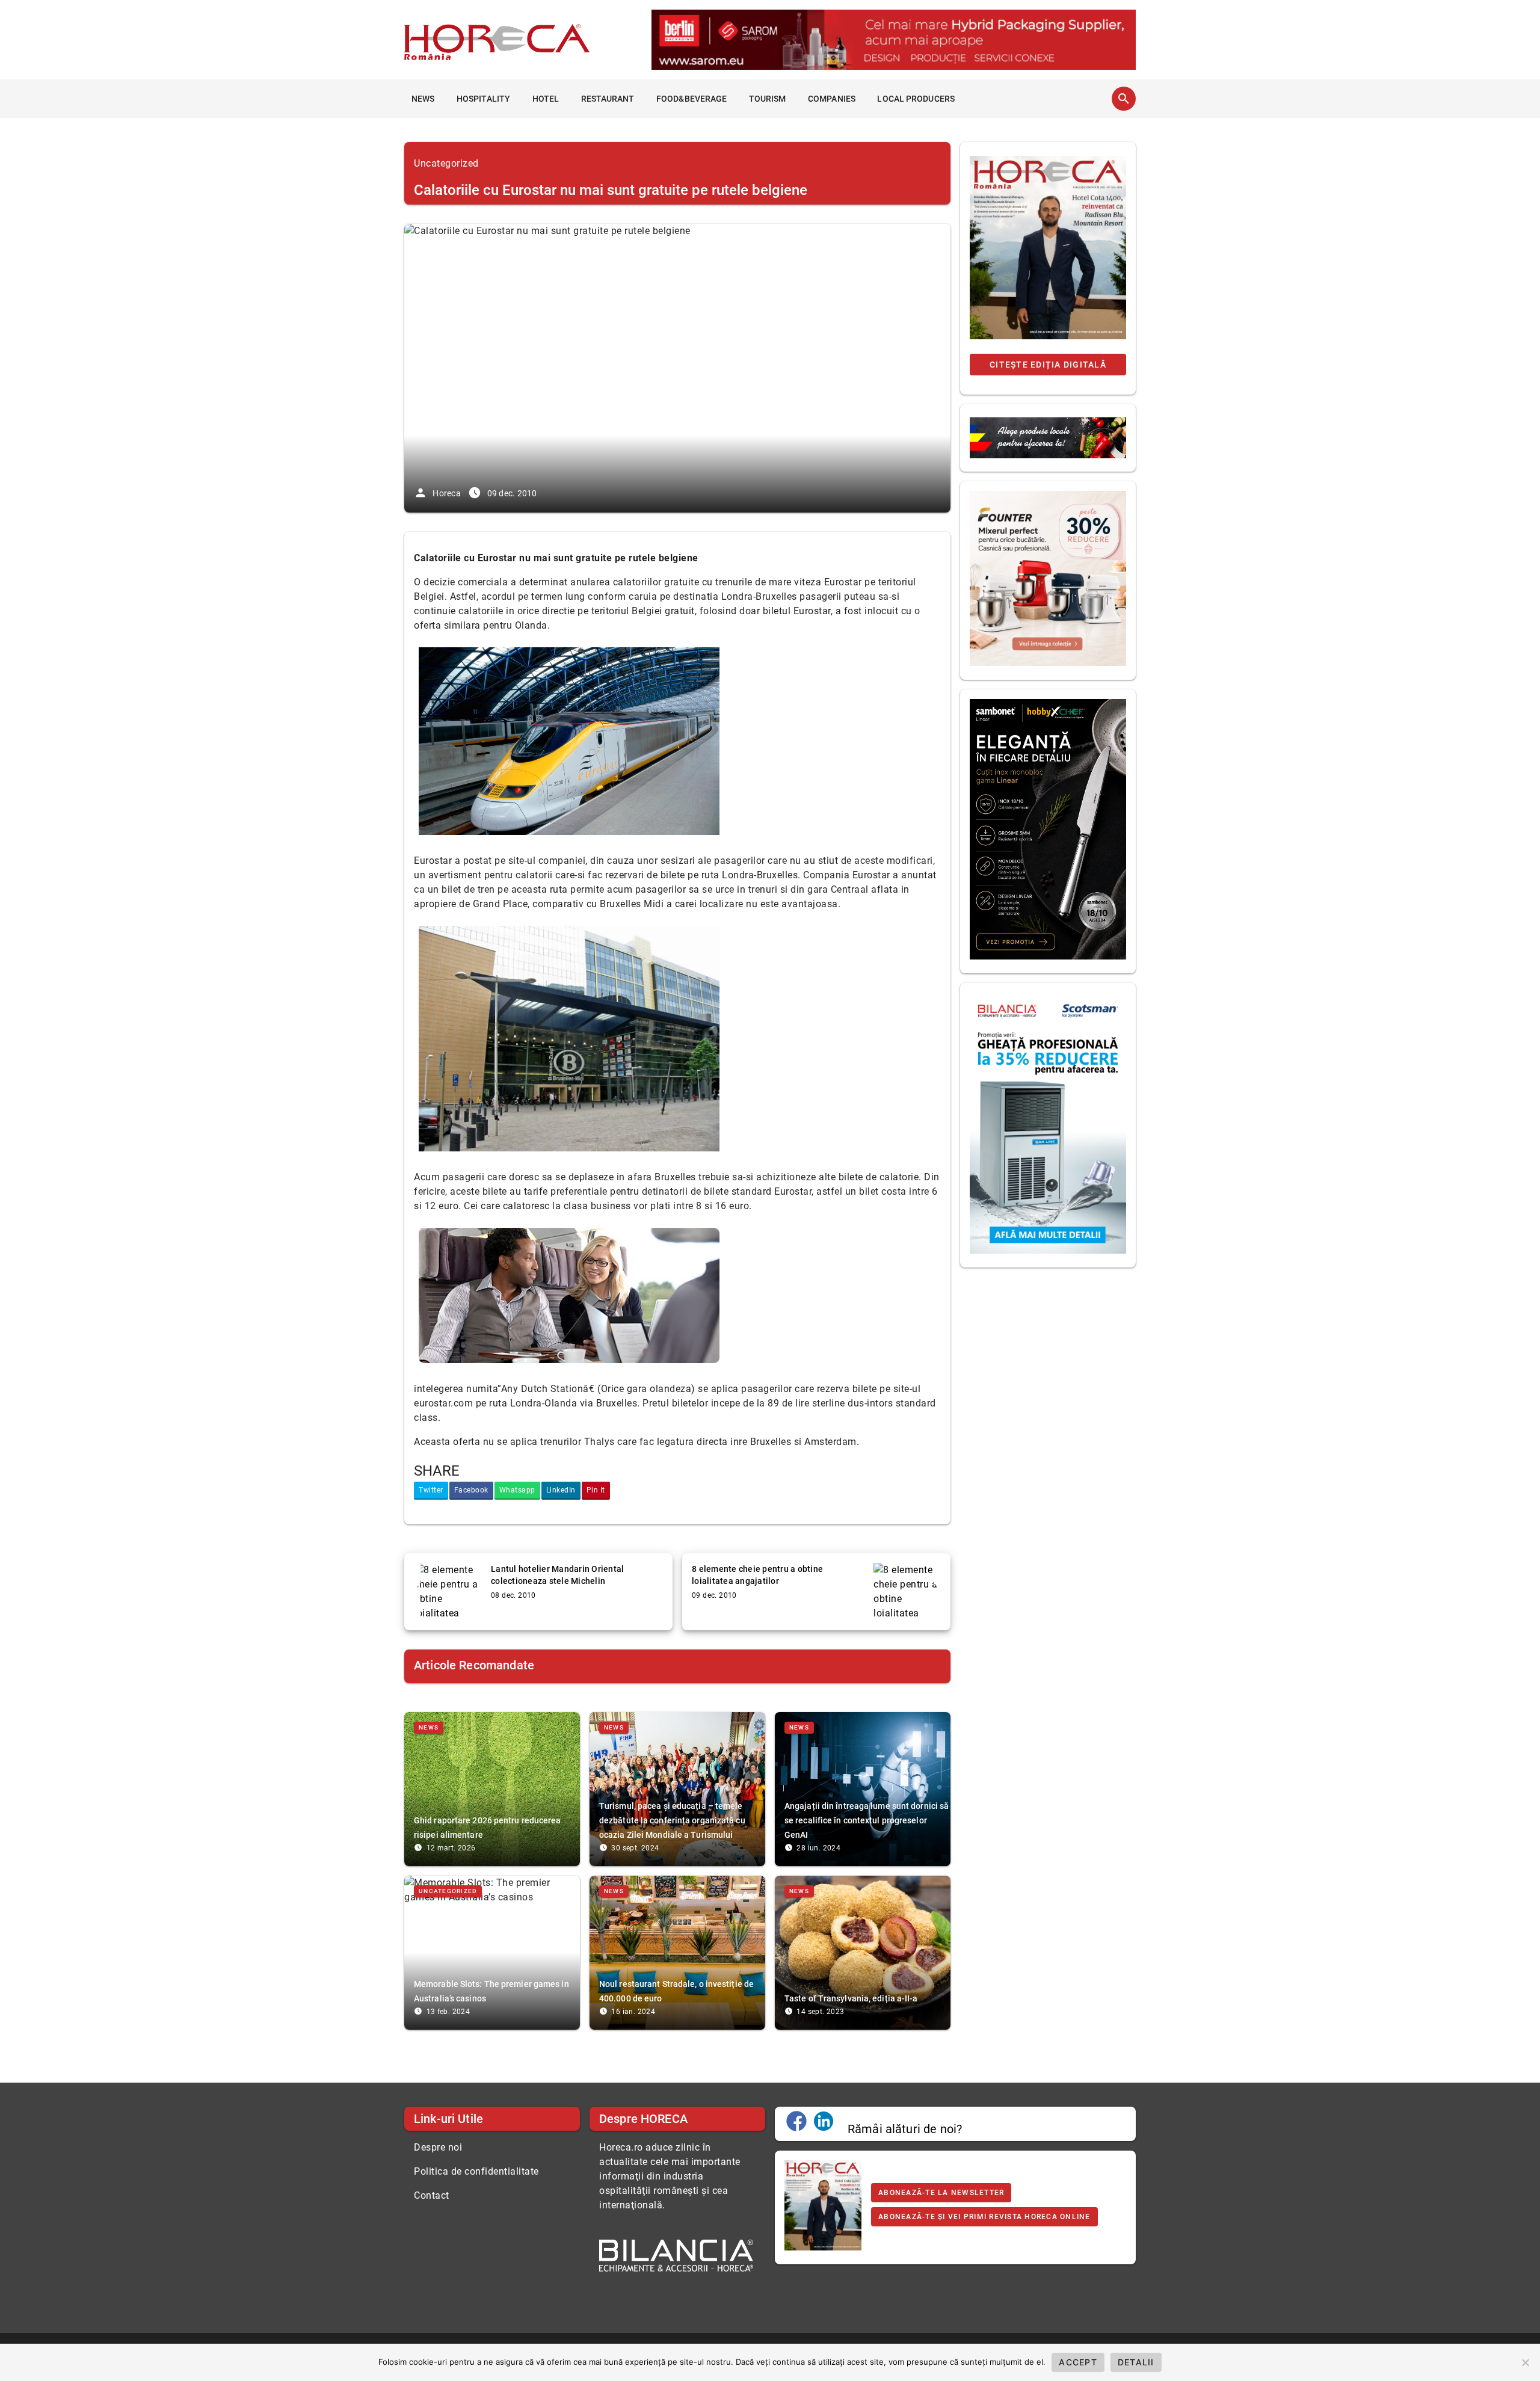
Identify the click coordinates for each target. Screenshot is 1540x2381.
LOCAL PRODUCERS (916, 99)
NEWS (423, 99)
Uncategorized (446, 163)
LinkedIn (561, 1490)
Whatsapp (517, 1490)
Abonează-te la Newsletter (941, 2193)
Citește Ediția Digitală (1048, 365)
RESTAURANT (608, 99)
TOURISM (768, 99)
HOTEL (546, 99)
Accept (1078, 2362)
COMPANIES (832, 99)
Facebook (471, 1490)
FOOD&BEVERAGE (691, 99)
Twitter (431, 1490)
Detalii (1136, 2362)
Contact (432, 2195)
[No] (1525, 2362)
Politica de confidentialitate (476, 2171)
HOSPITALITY (483, 99)
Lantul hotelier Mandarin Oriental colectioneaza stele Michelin (557, 1575)
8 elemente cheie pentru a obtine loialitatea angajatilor (757, 1575)
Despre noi (438, 2147)
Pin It (596, 1490)
